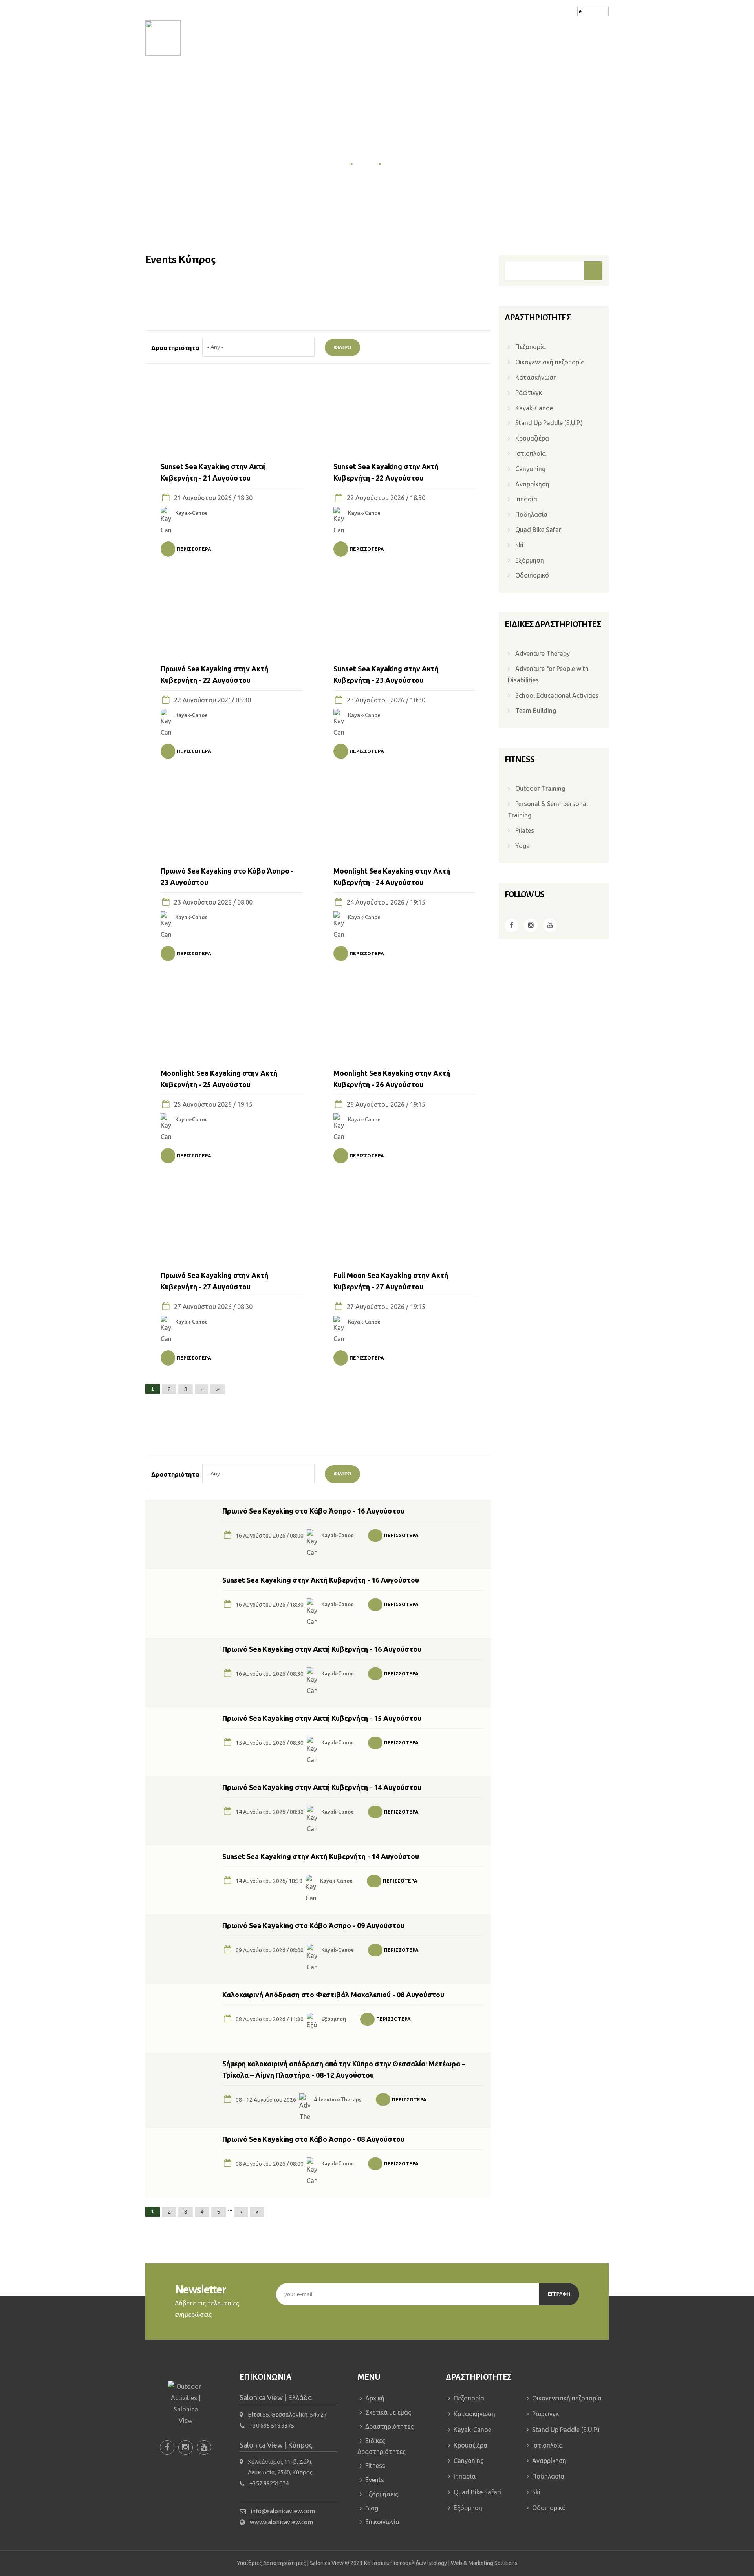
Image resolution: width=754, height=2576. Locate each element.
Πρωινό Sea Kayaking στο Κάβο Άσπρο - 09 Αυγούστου (313, 1925)
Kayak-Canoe (191, 513)
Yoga (522, 846)
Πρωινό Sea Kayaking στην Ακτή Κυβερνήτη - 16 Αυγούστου (322, 1649)
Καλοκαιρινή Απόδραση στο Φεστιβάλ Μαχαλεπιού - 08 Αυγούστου (333, 1995)
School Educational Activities (557, 695)
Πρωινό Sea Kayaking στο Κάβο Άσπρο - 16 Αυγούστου (313, 1511)
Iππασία (526, 499)
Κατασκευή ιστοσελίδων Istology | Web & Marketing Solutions (441, 2562)
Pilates (525, 830)
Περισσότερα (194, 549)
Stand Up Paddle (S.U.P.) (549, 423)
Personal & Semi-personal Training (548, 809)
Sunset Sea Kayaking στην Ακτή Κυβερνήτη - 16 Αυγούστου (321, 1580)
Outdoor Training (540, 788)
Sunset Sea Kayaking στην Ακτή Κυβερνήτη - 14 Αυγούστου (321, 1856)
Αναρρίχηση (532, 484)
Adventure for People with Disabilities (548, 674)
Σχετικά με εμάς (228, 78)
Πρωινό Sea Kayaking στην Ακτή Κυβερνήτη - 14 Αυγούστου (322, 1787)
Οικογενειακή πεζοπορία (550, 362)
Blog (536, 78)
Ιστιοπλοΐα (531, 453)
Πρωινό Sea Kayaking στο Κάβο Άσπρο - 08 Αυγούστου (313, 2139)
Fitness (426, 78)
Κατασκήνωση (536, 377)
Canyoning (530, 469)
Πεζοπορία (531, 347)
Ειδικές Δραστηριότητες (365, 78)
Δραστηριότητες (291, 78)
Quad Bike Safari (539, 530)
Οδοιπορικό (532, 575)
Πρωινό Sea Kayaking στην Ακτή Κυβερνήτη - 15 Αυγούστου (322, 1718)
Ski (519, 545)
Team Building (536, 711)
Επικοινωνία (569, 78)
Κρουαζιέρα (532, 438)
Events (461, 78)
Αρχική (185, 78)
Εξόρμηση (334, 2019)
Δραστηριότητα (175, 348)
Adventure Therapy (338, 2100)
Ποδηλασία (531, 514)
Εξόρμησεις (503, 78)
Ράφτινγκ (529, 393)
